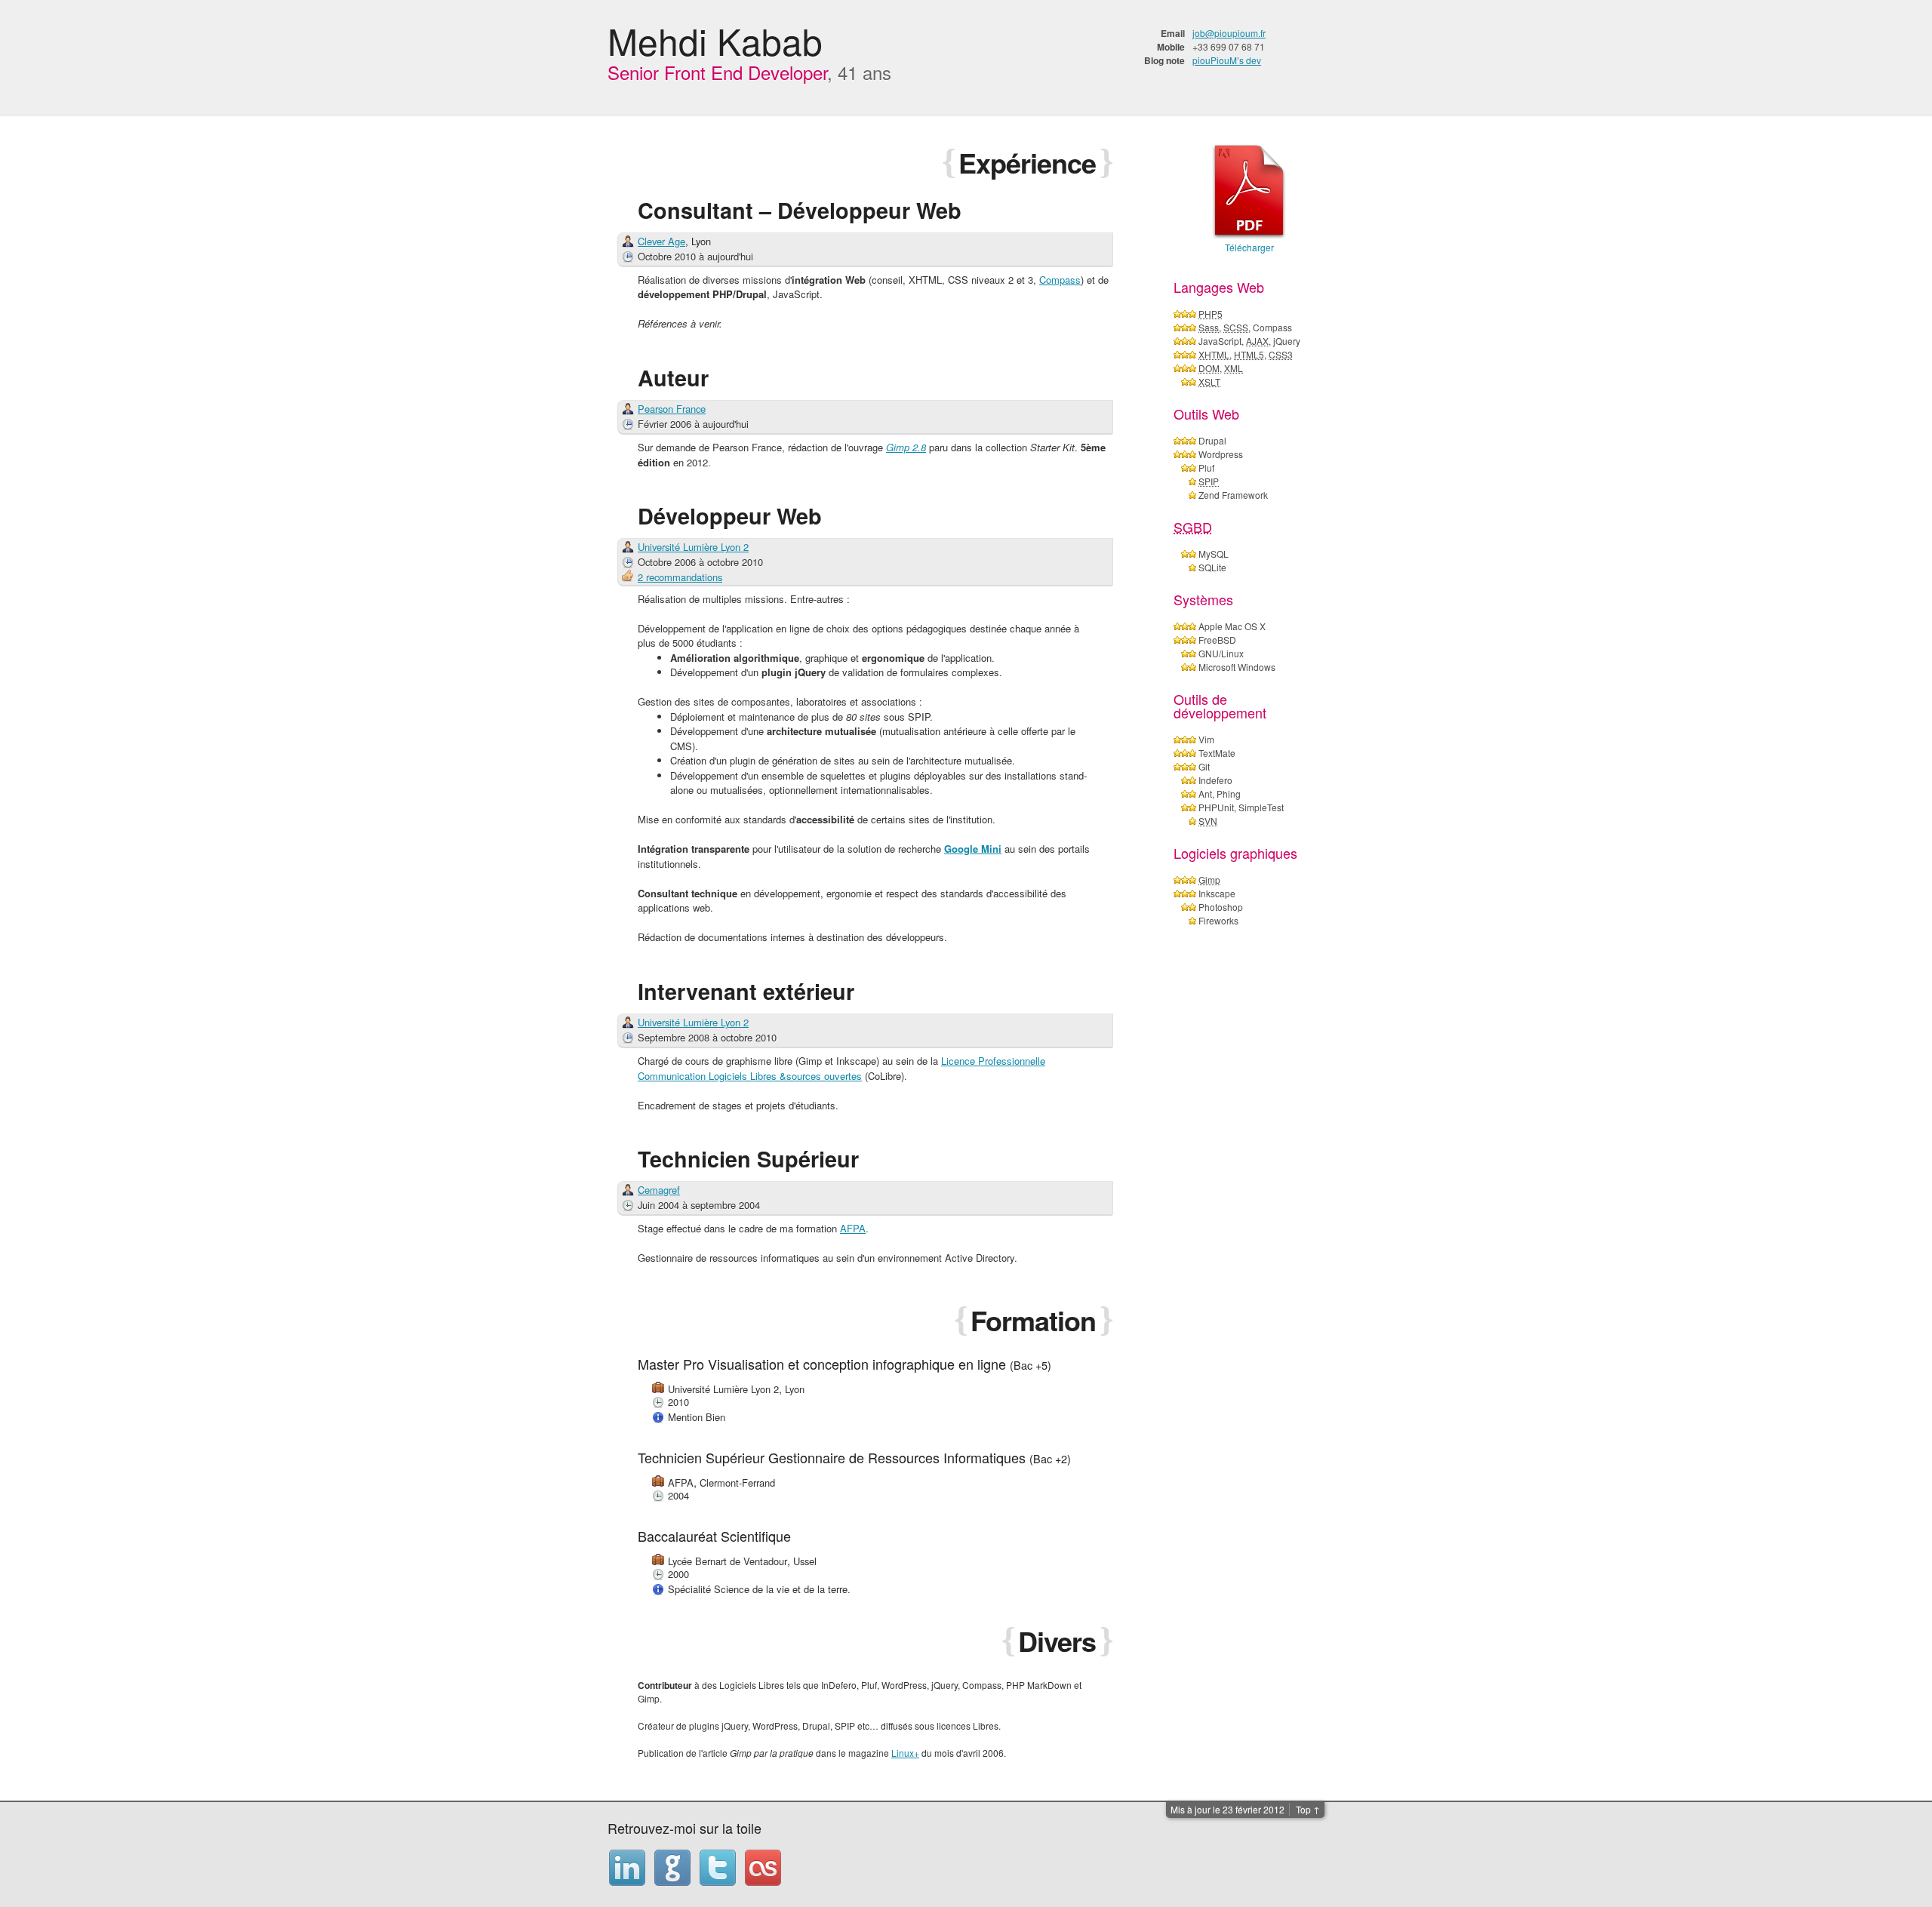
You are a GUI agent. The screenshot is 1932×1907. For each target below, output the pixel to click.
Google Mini (973, 849)
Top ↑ (1308, 1809)
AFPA (853, 1228)
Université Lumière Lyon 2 (693, 547)
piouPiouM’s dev (1227, 60)
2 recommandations (680, 577)
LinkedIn (627, 1868)
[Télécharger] (1249, 192)
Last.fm (763, 1868)
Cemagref (659, 1190)
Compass (1060, 280)
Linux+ (905, 1753)
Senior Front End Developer (717, 72)
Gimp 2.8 (906, 447)
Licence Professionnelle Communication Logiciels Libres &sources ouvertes (841, 1068)
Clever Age (661, 241)
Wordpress (1221, 454)
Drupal (1212, 440)
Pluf (1206, 468)
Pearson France (672, 409)
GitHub (672, 1868)
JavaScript (1220, 341)
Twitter (718, 1868)
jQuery (1287, 341)
